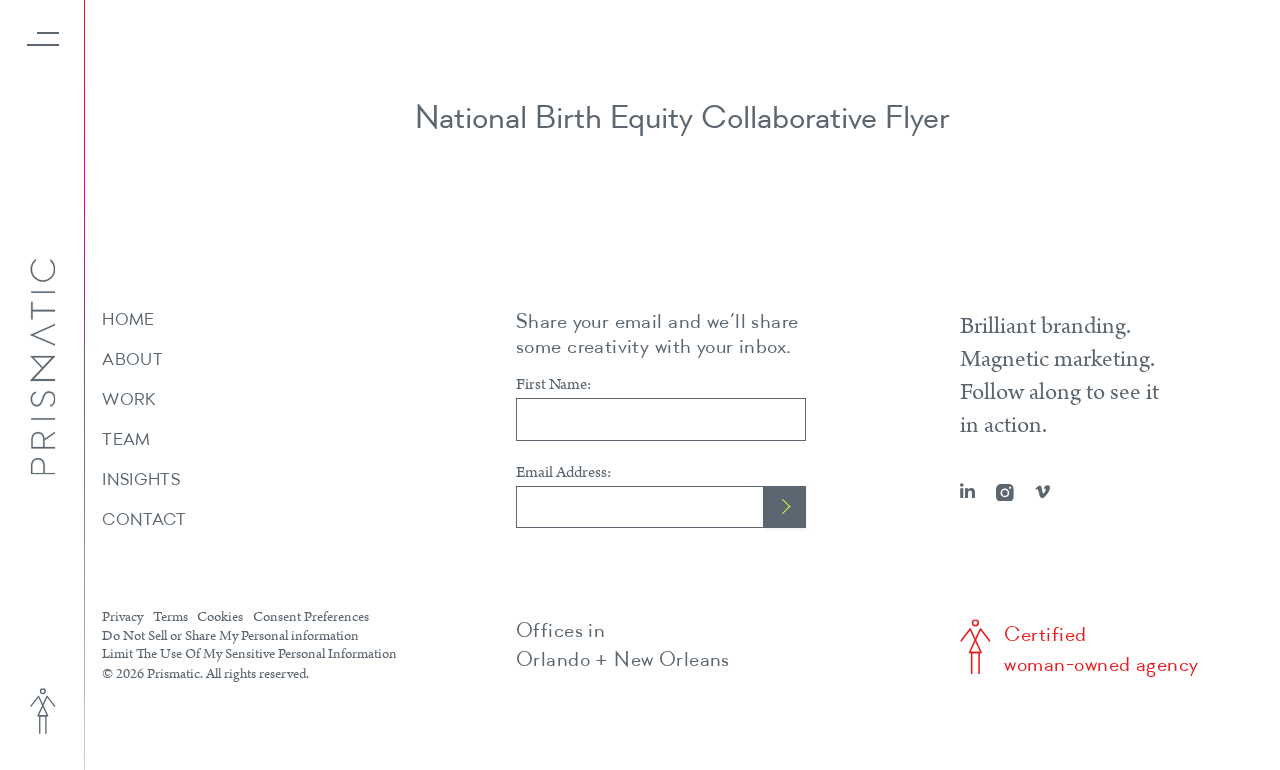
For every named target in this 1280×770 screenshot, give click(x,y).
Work (128, 400)
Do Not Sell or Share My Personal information (230, 636)
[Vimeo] (1042, 492)
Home (128, 320)
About (132, 360)
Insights (141, 480)
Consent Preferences (311, 617)
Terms (170, 617)
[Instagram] (1005, 493)
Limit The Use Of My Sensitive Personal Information (249, 654)
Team (126, 440)
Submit (785, 507)
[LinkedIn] (967, 492)
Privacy (122, 617)
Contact (144, 520)
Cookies (220, 617)
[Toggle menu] (43, 39)
